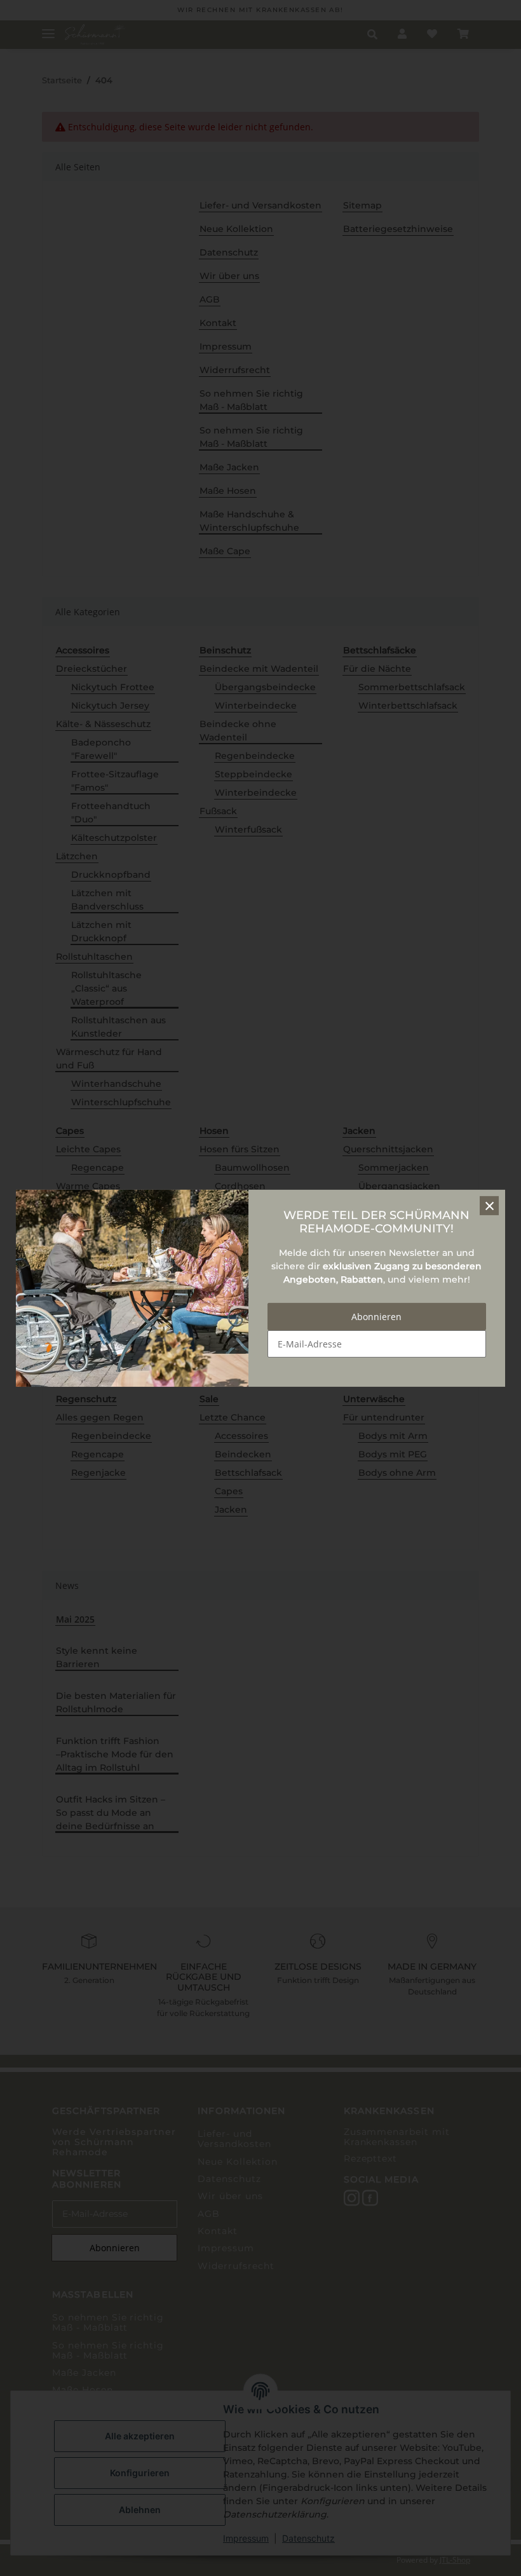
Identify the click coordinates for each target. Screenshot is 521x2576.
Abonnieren (376, 1317)
